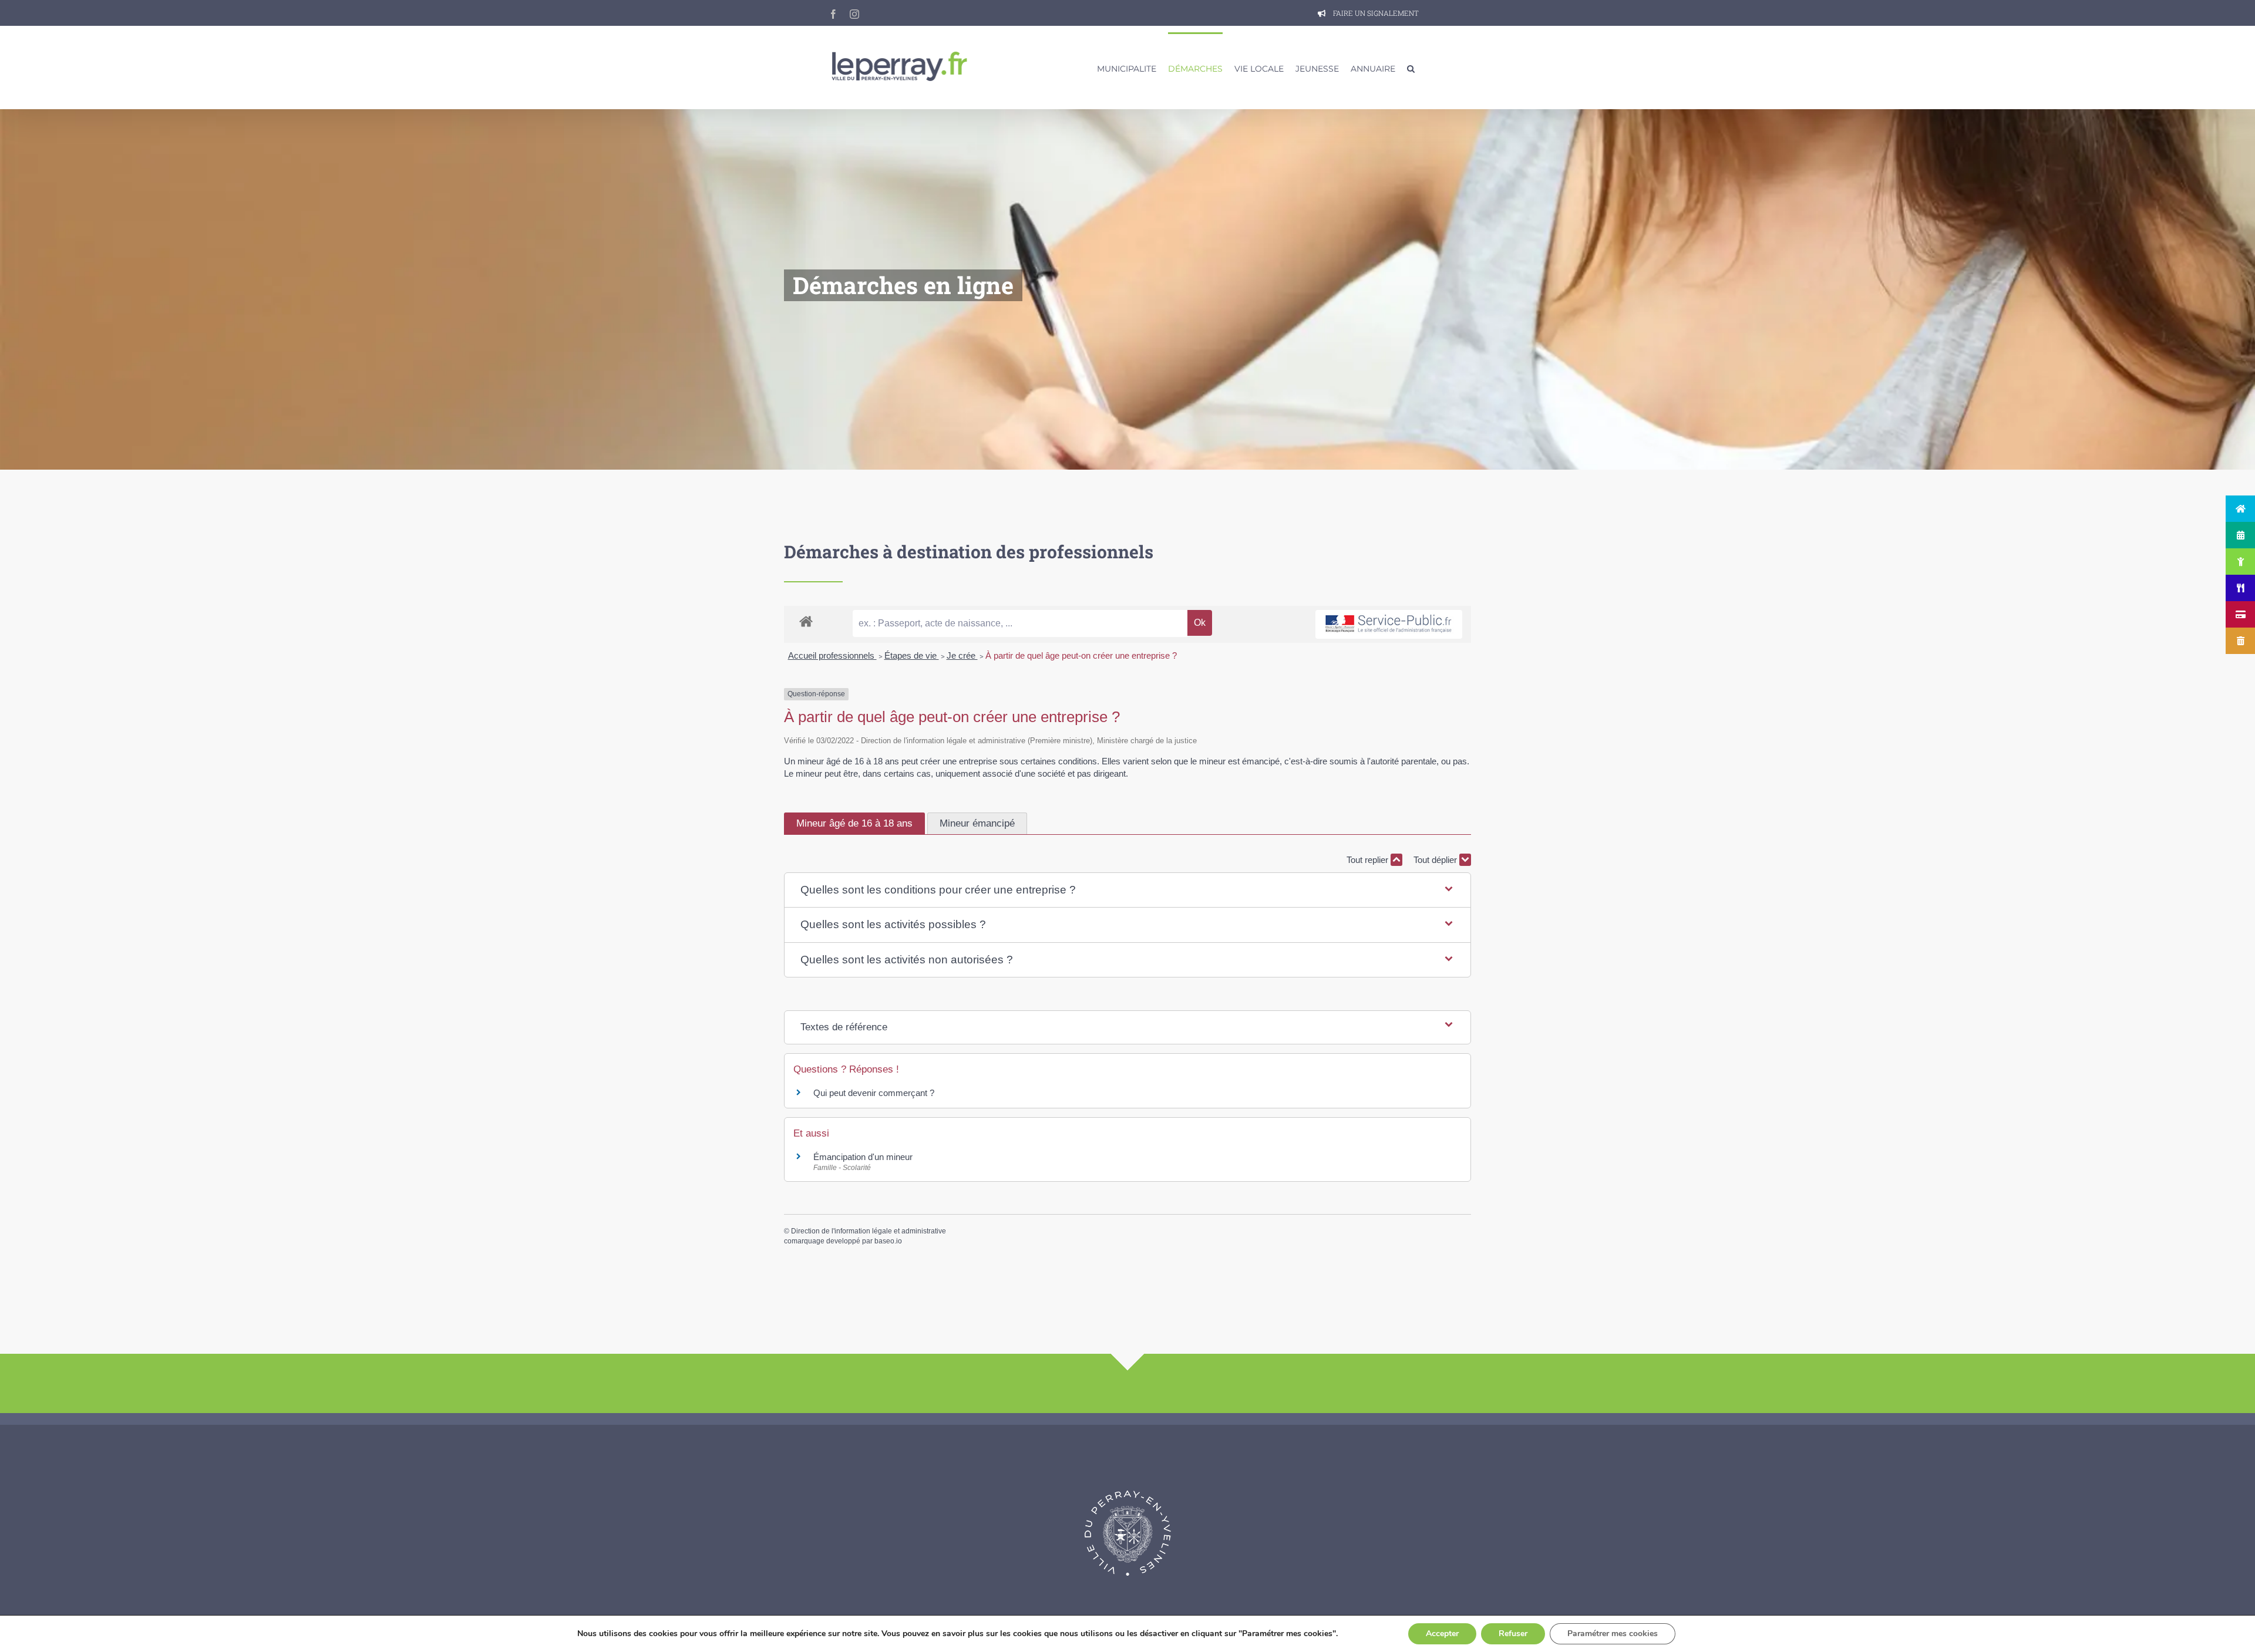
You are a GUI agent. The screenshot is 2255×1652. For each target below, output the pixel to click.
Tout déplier (1436, 860)
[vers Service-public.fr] (1389, 624)
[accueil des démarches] (806, 621)
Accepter (1442, 1634)
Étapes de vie (912, 655)
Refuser (1513, 1634)
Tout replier (1369, 860)
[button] (1411, 68)
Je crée (962, 655)
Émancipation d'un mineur (863, 1157)
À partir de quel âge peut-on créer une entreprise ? (1081, 655)
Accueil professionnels (832, 655)
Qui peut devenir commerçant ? (874, 1093)
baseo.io (888, 1241)
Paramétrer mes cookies (1613, 1634)
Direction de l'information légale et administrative (869, 1231)
